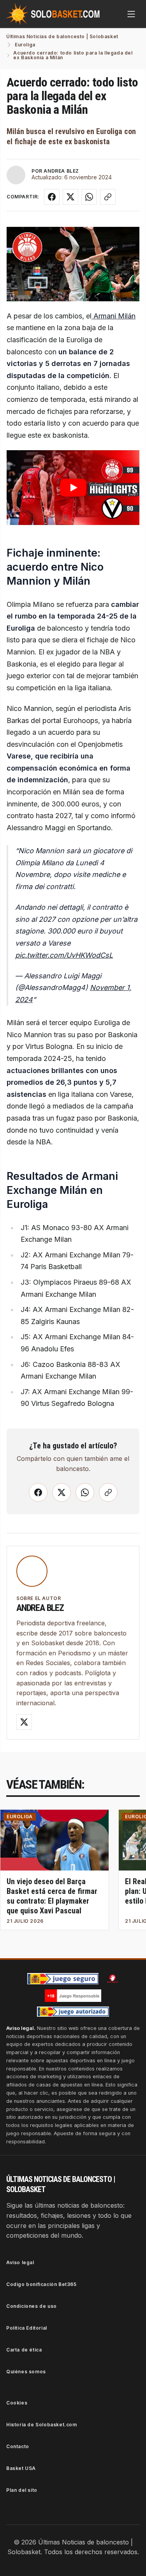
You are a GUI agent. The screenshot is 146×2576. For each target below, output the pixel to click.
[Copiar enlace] (108, 197)
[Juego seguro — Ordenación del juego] (63, 1979)
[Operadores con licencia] (73, 2012)
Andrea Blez (40, 1608)
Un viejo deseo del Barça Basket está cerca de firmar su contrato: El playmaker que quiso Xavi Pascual (52, 1896)
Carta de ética (24, 2350)
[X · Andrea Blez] (24, 1722)
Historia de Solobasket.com (42, 2425)
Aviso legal (20, 2262)
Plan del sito (22, 2490)
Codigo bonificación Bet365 (41, 2284)
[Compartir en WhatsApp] (89, 197)
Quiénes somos (26, 2372)
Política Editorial (27, 2328)
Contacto (18, 2446)
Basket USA (21, 2468)
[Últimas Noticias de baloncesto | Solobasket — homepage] (53, 14)
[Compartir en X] (70, 197)
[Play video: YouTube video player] (73, 488)
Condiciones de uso (32, 2306)
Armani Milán (113, 316)
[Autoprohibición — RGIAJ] (113, 1978)
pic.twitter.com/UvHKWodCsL (64, 955)
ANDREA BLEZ (61, 171)
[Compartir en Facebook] (52, 197)
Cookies (17, 2403)
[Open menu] (131, 14)
